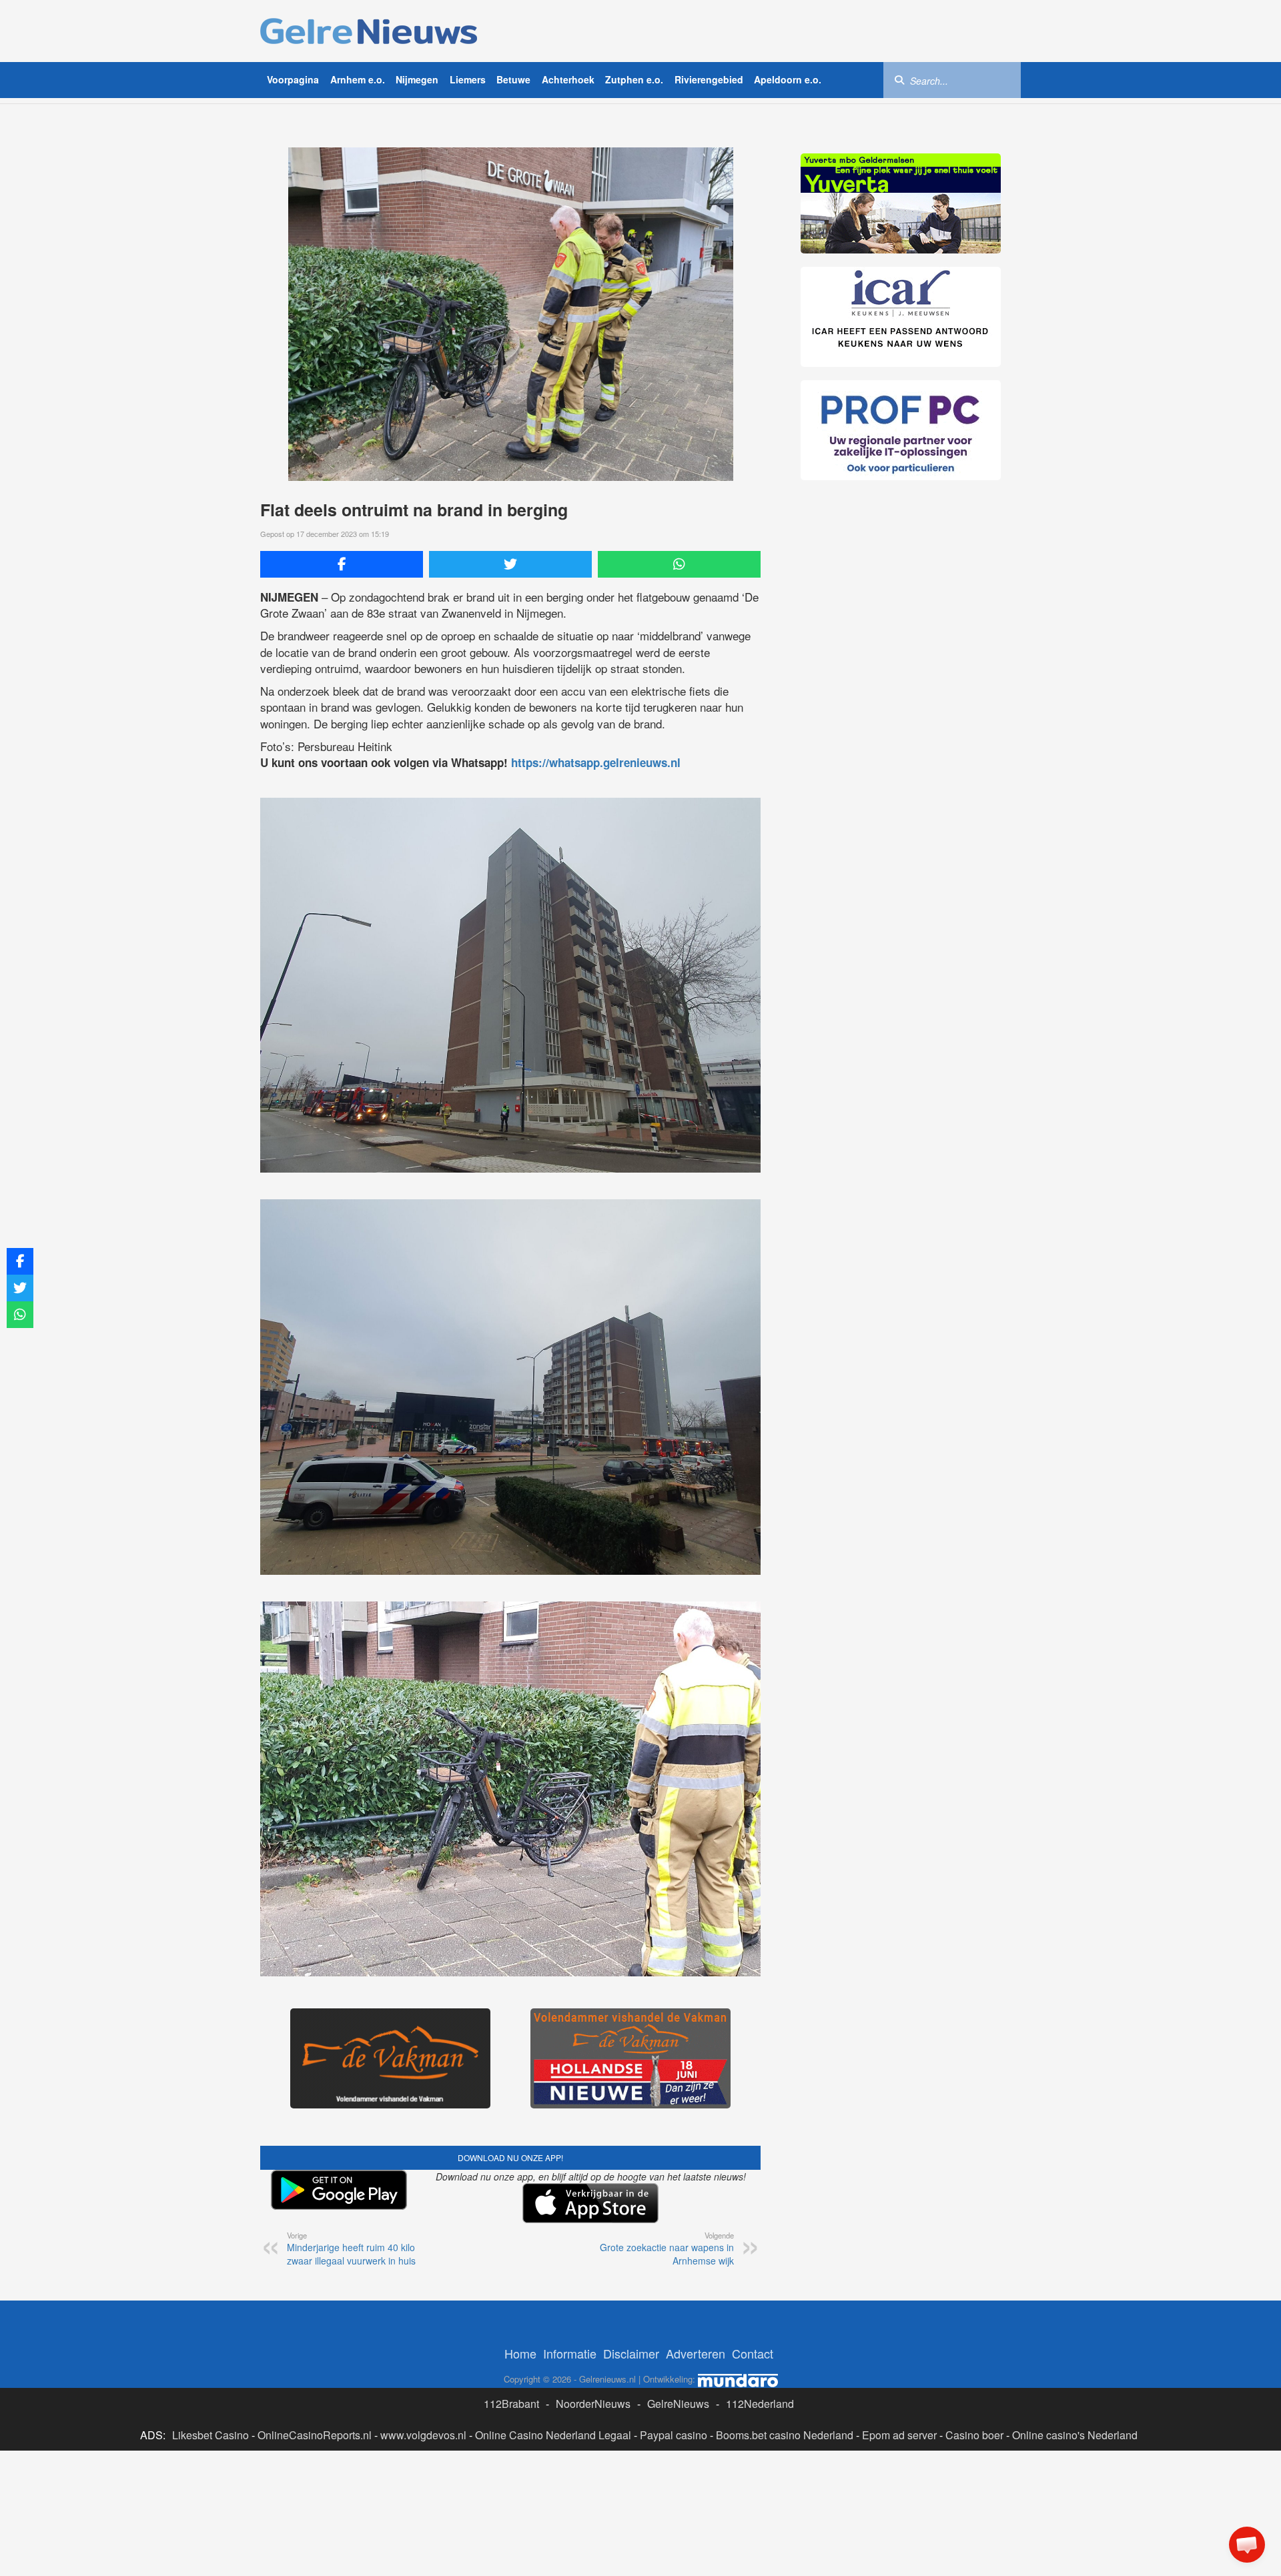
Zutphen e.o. (634, 79)
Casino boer (974, 2435)
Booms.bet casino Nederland (785, 2435)
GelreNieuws (678, 2404)
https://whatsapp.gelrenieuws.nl (596, 762)
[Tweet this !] (510, 564)
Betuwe (513, 79)
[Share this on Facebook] (342, 564)
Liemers (468, 79)
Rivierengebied (709, 79)
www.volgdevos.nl (423, 2435)
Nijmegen (417, 79)
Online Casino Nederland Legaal (553, 2435)
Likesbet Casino (210, 2435)
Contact (753, 2353)
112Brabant (511, 2404)
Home (520, 2353)
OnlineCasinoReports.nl (315, 2435)
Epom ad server (899, 2435)
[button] (1247, 2545)
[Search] (899, 79)
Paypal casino (674, 2435)
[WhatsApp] (679, 564)
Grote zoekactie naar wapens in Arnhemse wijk (667, 2248)
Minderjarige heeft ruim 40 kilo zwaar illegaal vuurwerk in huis (351, 2248)
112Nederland (760, 2404)
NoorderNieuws (593, 2404)
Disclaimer (631, 2353)
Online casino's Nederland (1075, 2435)
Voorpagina (293, 79)
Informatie (570, 2353)
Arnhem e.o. (358, 79)
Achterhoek (568, 79)
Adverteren (696, 2353)
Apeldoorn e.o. (788, 79)
